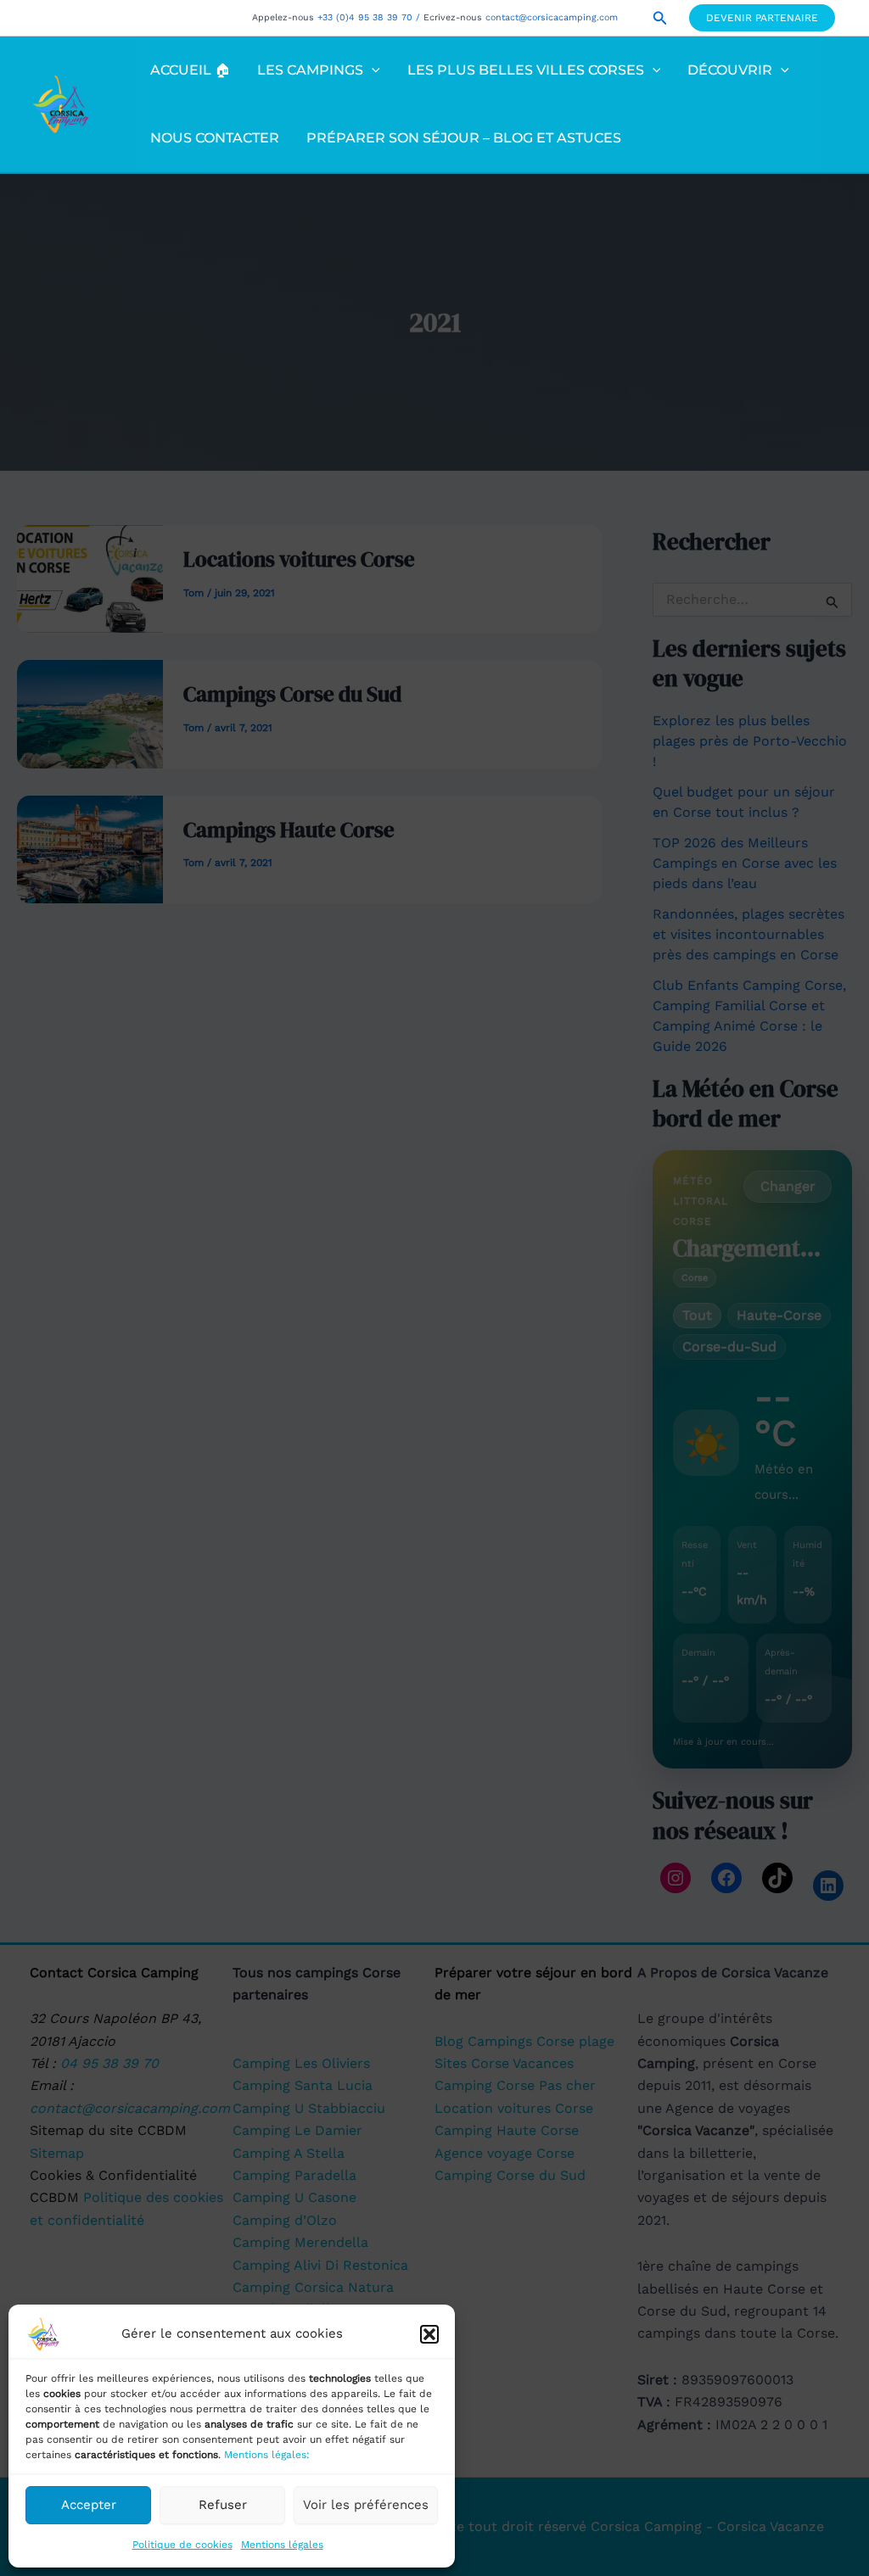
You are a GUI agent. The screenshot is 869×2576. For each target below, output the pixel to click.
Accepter (89, 2505)
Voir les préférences (366, 2505)
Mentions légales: (267, 2455)
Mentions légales (282, 2545)
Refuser (223, 2505)
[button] (429, 2334)
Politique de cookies (182, 2545)
